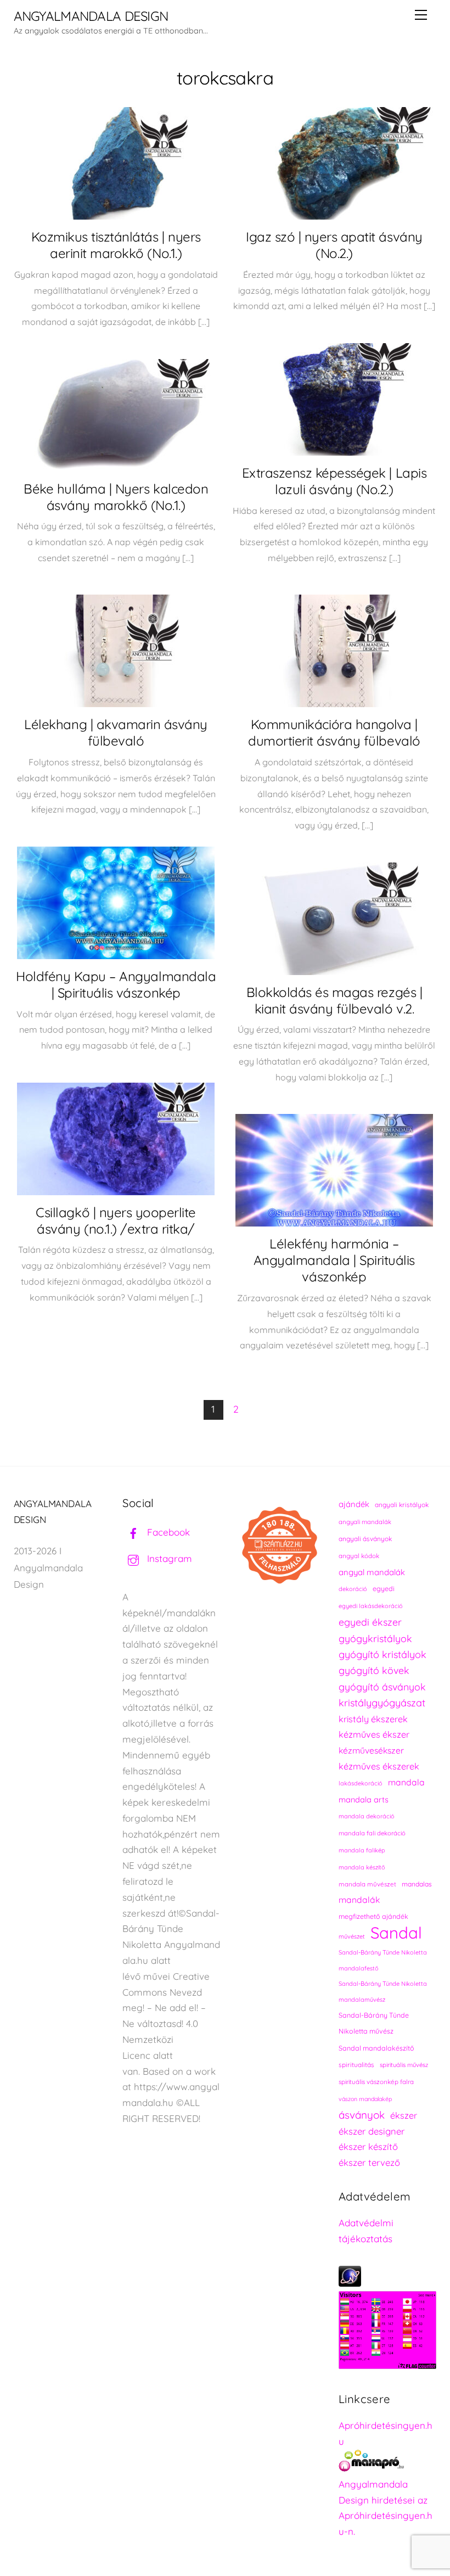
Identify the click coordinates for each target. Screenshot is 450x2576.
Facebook (167, 1532)
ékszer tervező (369, 2162)
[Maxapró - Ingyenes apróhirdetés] (387, 2463)
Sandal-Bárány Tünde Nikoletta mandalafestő (383, 1960)
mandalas (417, 1884)
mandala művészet (367, 1884)
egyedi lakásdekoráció (371, 1606)
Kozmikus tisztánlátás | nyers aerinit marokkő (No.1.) (116, 245)
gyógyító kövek (374, 1670)
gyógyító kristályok (383, 1654)
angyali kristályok (402, 1505)
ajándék (354, 1504)
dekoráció (353, 1589)
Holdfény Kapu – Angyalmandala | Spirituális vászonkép (116, 984)
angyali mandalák (365, 1522)
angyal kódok (359, 1556)
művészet (352, 1936)
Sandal (396, 1933)
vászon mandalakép (365, 2099)
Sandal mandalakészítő (376, 2048)
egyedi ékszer (370, 1622)
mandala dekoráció (367, 1816)
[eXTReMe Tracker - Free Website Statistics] (350, 2283)
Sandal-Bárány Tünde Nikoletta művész (374, 2023)
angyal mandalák (372, 1572)
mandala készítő (362, 1867)
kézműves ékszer (374, 1734)
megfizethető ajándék (373, 1916)
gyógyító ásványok (382, 1687)
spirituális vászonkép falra (376, 2082)
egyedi (384, 1589)
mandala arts (364, 1799)
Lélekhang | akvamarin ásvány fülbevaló (116, 732)
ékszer (404, 2115)
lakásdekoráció (361, 1783)
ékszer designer (372, 2131)
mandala (406, 1782)
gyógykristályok (375, 1638)
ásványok (362, 2115)
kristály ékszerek (373, 1719)
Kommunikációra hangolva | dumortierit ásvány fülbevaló (334, 732)
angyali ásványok (365, 1539)
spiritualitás (356, 2065)
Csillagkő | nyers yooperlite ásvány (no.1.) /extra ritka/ (116, 1220)
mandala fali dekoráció (372, 1833)
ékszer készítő (368, 2146)
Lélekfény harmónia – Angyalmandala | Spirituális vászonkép (334, 1260)
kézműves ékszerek (379, 1766)
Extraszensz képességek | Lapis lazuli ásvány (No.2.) (334, 481)
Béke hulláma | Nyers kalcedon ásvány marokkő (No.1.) (116, 497)
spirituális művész (404, 2065)
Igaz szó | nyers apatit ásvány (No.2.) (334, 245)
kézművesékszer (371, 1750)
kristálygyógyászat (382, 1703)
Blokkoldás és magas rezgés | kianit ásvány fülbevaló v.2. (334, 1000)
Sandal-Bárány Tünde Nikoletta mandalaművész (383, 1992)
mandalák (359, 1900)
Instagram (168, 1558)
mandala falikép (362, 1850)
